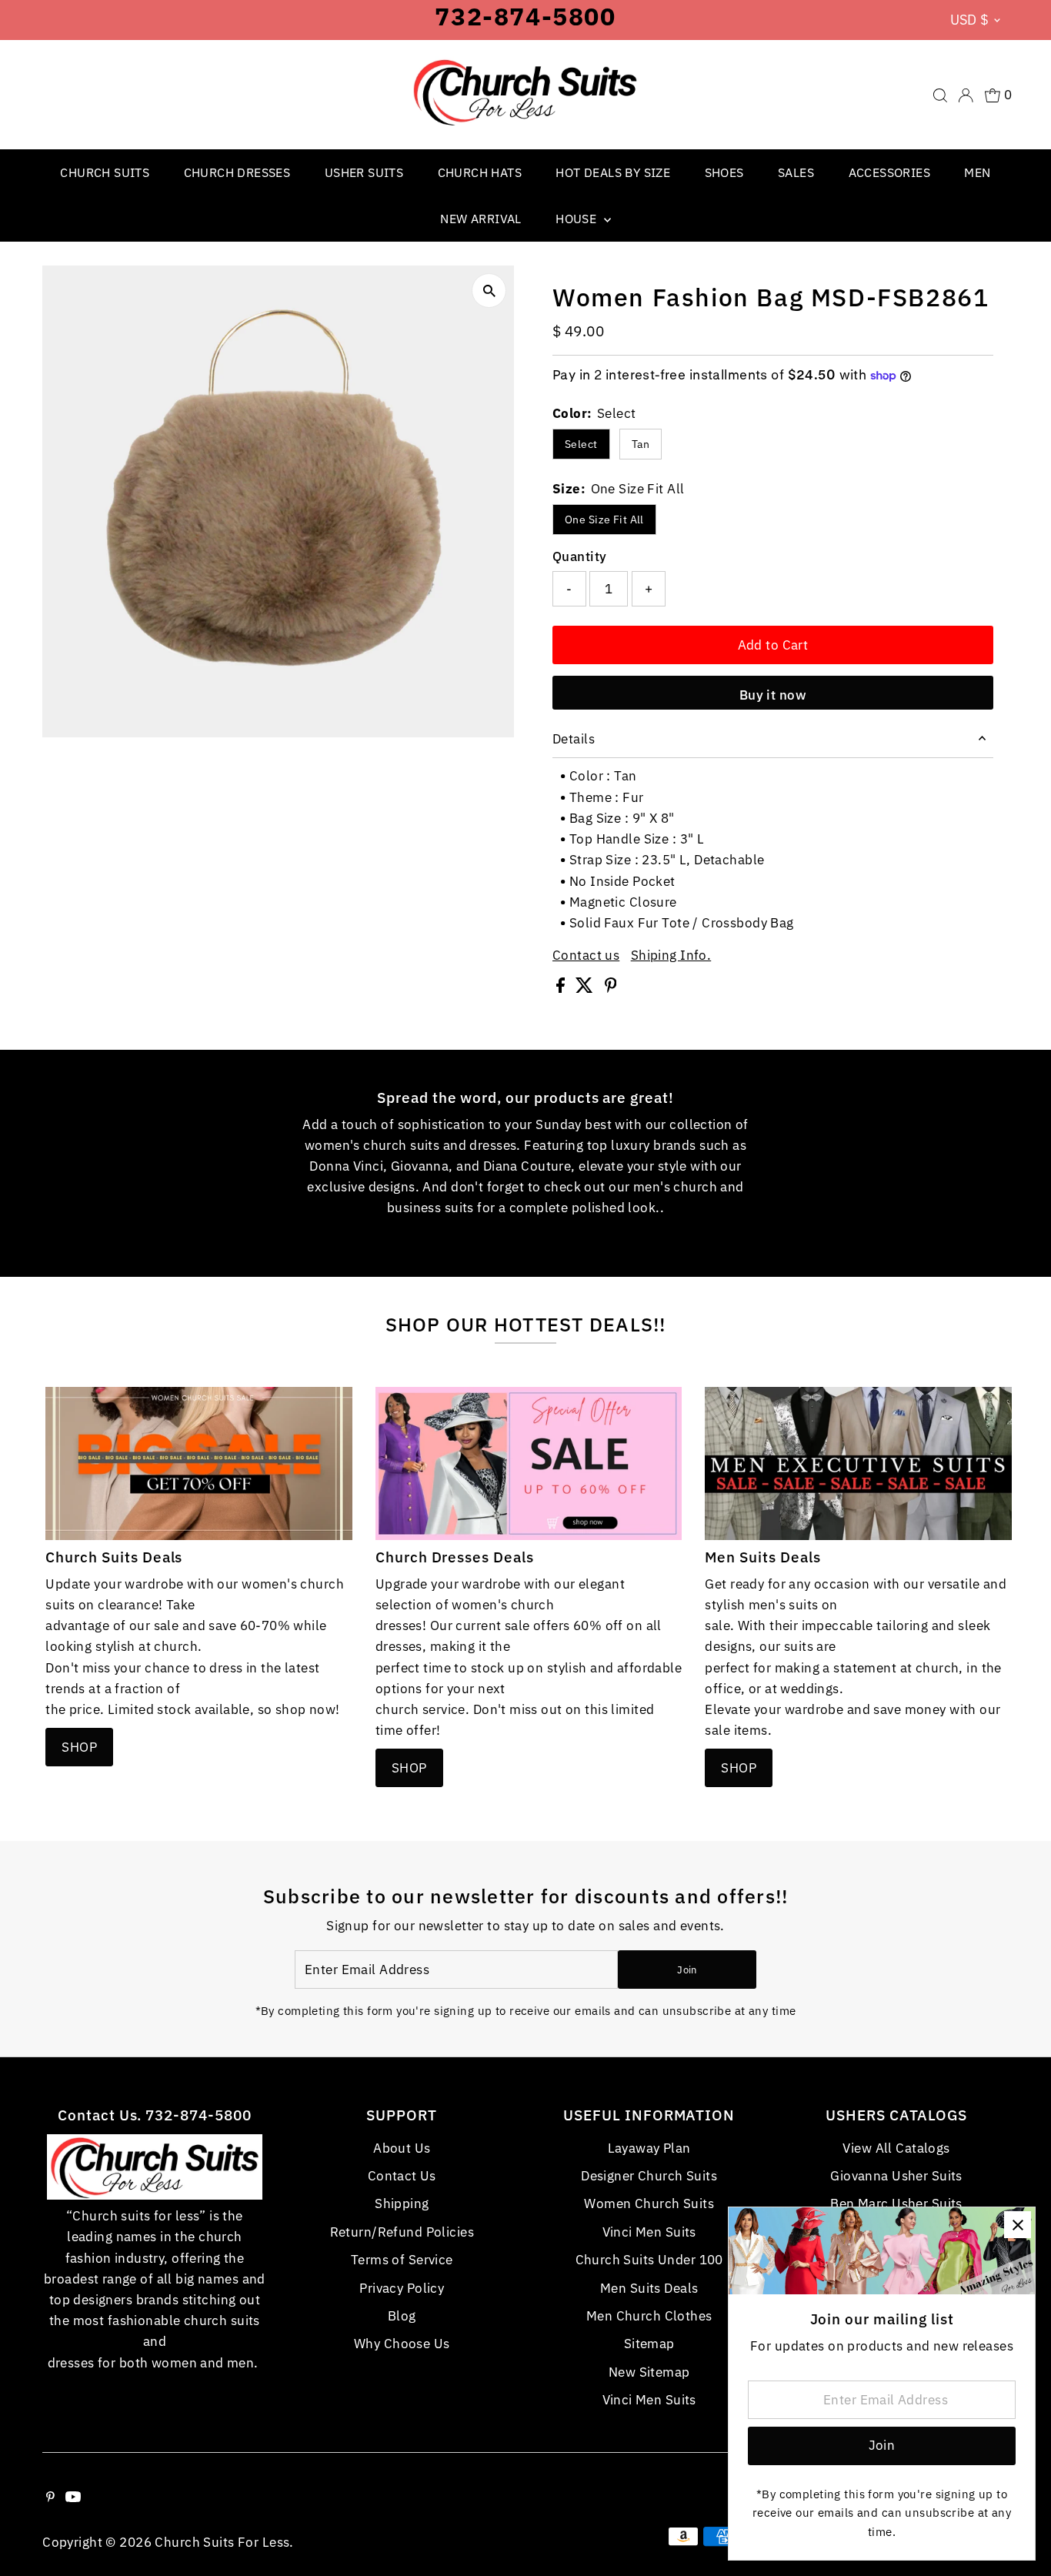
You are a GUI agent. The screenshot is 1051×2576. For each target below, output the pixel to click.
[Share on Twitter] (586, 988)
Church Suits (105, 172)
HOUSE (577, 219)
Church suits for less (222, 2542)
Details (574, 739)
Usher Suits (364, 172)
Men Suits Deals (649, 2288)
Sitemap (649, 2344)
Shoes (724, 172)
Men (977, 172)
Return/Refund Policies (402, 2232)
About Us (402, 2148)
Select (581, 444)
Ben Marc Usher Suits (896, 2203)
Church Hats (480, 172)
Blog (402, 2316)
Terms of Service (402, 2260)
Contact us (586, 956)
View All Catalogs (896, 2148)
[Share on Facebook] (562, 988)
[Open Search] (940, 95)
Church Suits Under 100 (649, 2260)
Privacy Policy (402, 2288)
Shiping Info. (671, 956)
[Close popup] (1018, 2225)
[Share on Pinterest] (611, 988)
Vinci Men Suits (649, 2232)
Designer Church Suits (649, 2176)
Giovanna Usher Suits (896, 2176)
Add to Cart (773, 645)
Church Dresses (237, 172)
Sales (796, 172)
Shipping (402, 2203)
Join (687, 1970)
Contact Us (402, 2176)
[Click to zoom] (489, 291)
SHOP (79, 1747)
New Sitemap (649, 2372)
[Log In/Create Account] (966, 95)
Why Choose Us (402, 2344)
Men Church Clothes (649, 2316)
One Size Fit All (604, 520)
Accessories (889, 172)
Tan (641, 444)
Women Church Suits (649, 2203)
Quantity (579, 556)
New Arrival (480, 219)
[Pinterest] (50, 2497)
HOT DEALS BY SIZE (613, 172)
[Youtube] (73, 2497)
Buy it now (773, 695)
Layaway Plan (649, 2148)
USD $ (970, 20)
